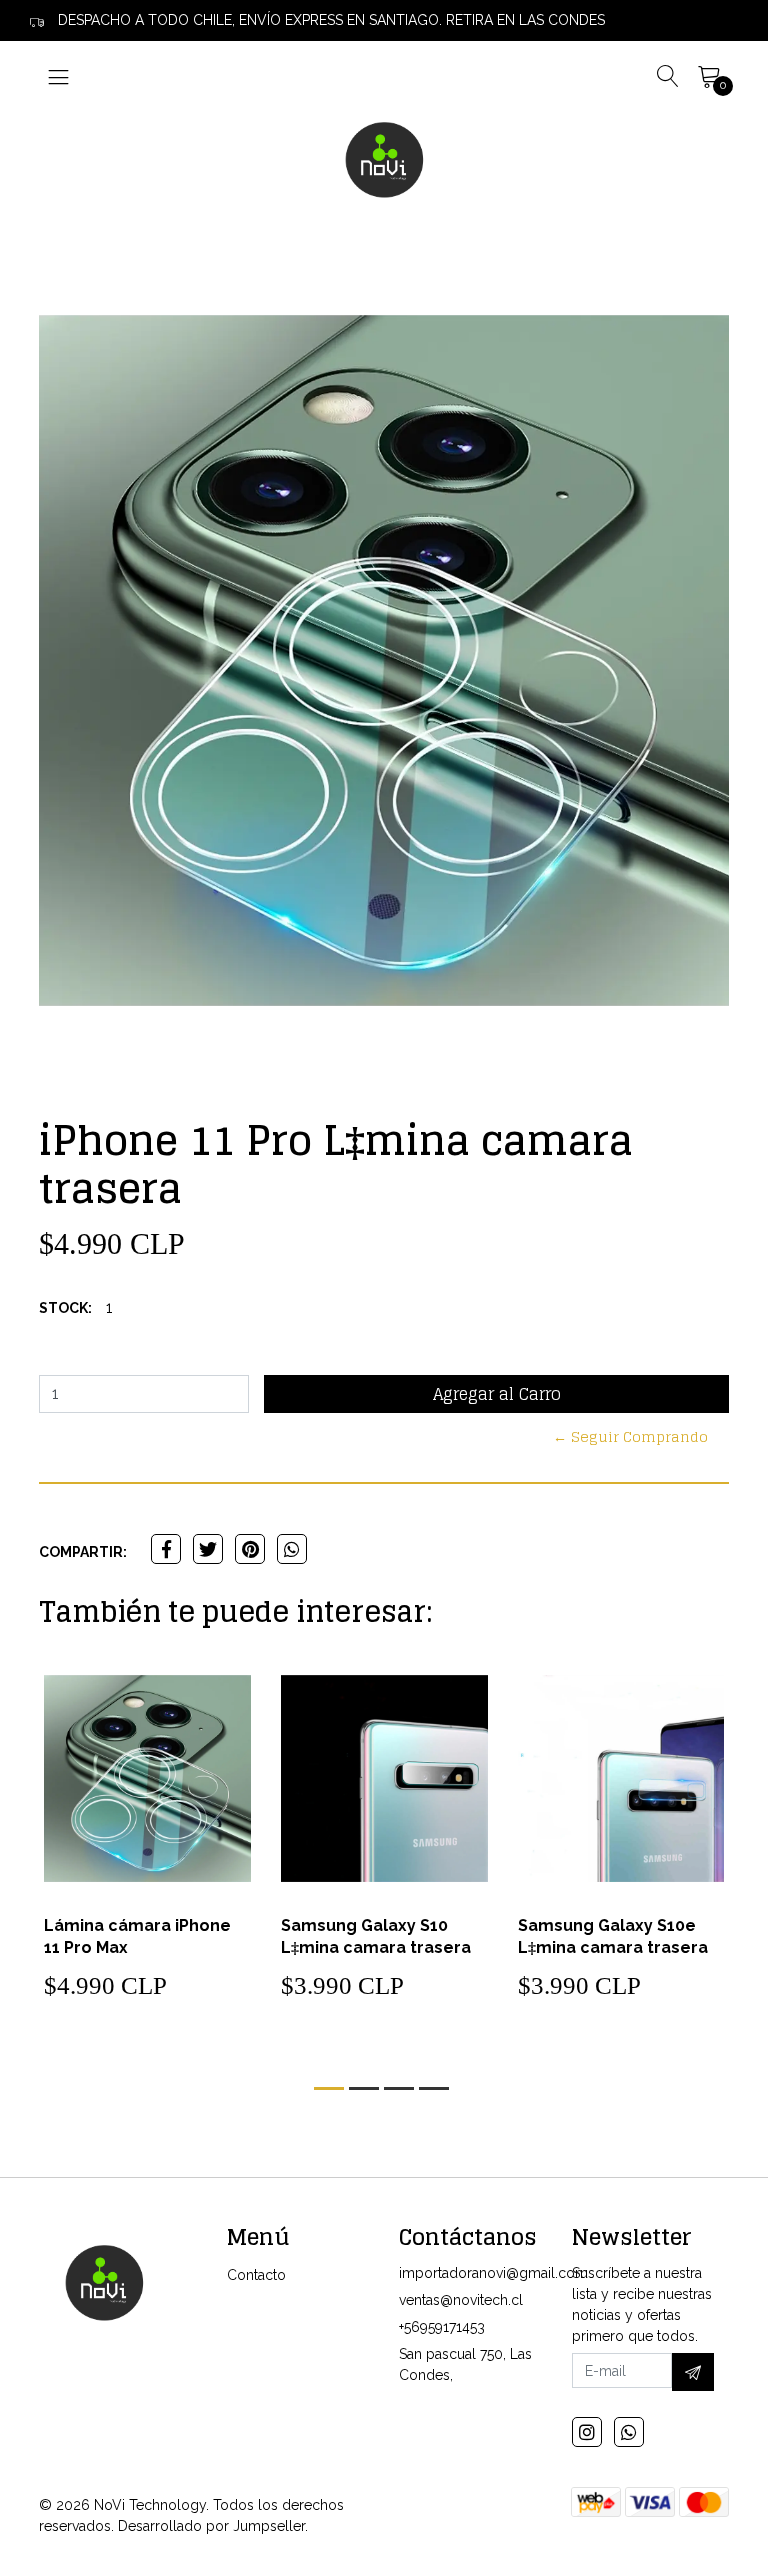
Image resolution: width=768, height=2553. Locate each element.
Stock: (65, 1308)
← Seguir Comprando (630, 1436)
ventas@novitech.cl (461, 2300)
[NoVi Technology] (384, 159)
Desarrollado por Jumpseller (211, 2526)
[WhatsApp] (629, 2432)
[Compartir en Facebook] (166, 1549)
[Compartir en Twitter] (208, 1549)
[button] (329, 2088)
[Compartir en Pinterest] (250, 1549)
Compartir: (83, 1552)
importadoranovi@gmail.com (493, 2273)
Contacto (256, 2275)
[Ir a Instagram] (587, 2432)
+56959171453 (442, 2327)
